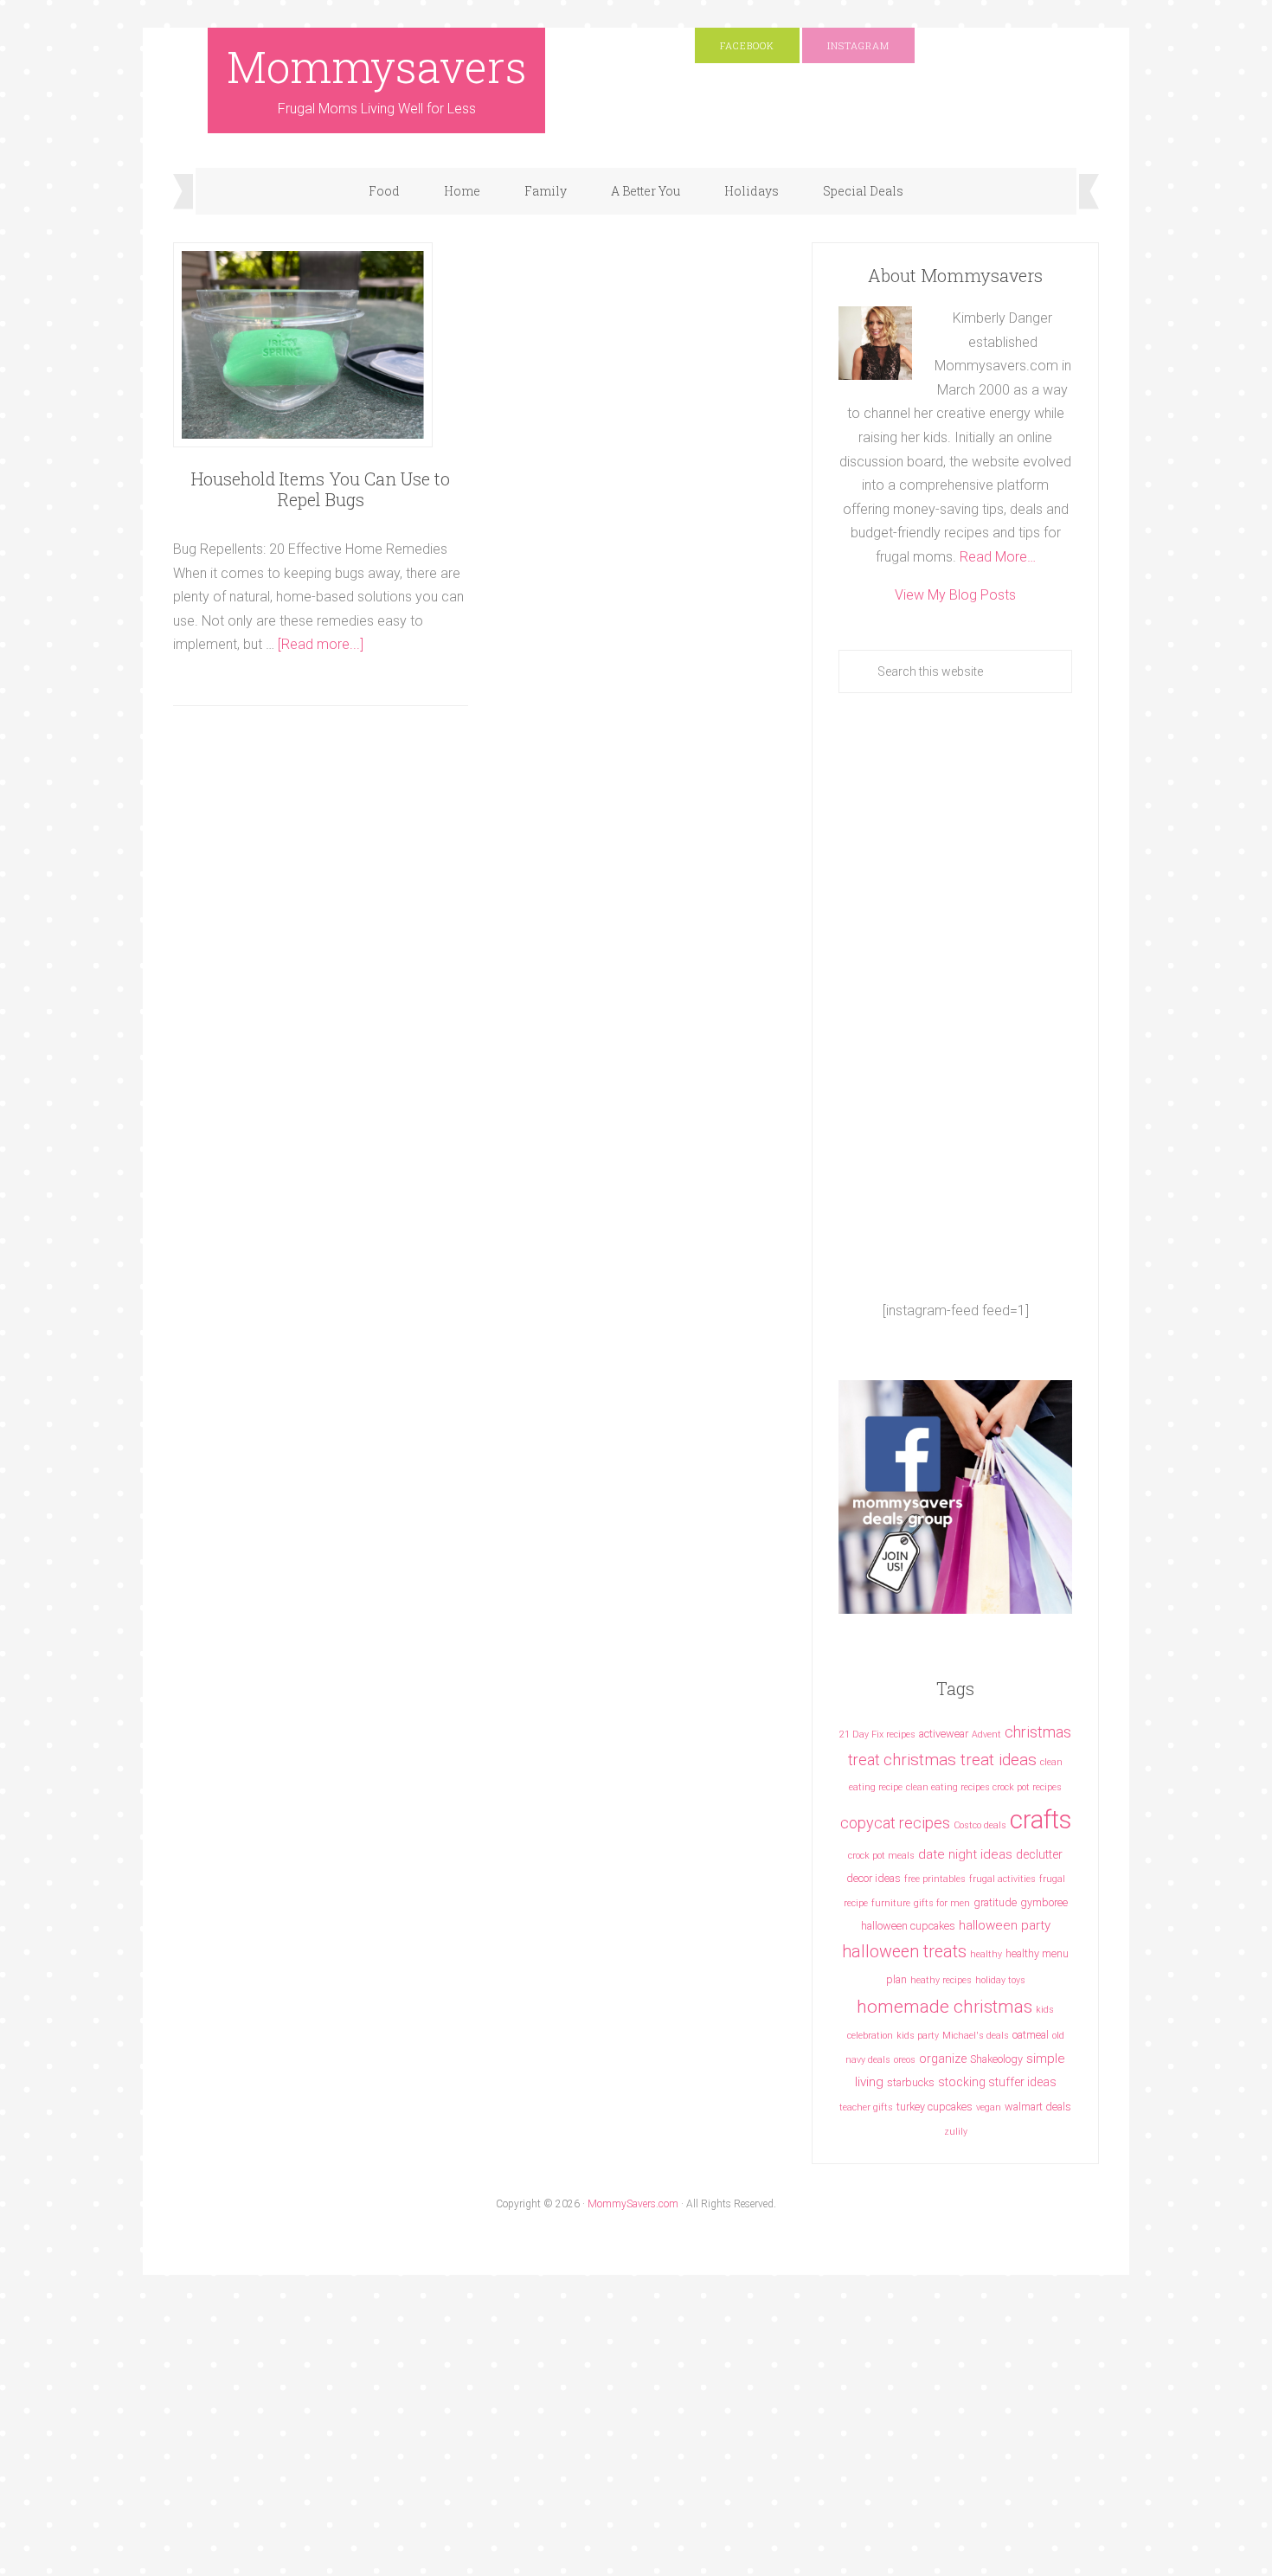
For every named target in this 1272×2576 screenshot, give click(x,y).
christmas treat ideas (960, 1760)
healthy (986, 1954)
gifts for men (942, 1903)
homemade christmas (944, 2006)
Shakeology (996, 2059)
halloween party (1005, 1925)
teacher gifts (866, 2107)
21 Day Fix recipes (877, 1734)
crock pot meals (881, 1856)
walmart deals (1038, 2107)
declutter (1039, 1854)
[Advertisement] (955, 996)
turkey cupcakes (935, 2107)
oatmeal (1031, 2035)
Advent (986, 1734)
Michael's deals (976, 2036)
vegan (989, 2107)
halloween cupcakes (908, 1926)
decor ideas (874, 1878)
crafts (1041, 1820)
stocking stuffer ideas (997, 2082)
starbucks (911, 2082)
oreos (905, 2060)
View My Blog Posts (955, 595)
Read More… (998, 557)
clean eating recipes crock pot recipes (984, 1787)
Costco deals (980, 1825)
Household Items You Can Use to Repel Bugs (321, 489)
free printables (935, 1879)
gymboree (1044, 1902)
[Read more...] (321, 644)
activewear (944, 1734)
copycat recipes (895, 1823)
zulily (956, 2132)
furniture (891, 1903)
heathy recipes (941, 1980)
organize (943, 2059)
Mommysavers (377, 67)
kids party (918, 2036)
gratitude (995, 1902)
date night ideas (965, 1854)
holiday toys (1000, 1980)
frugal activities (1002, 1879)
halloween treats (904, 1952)
